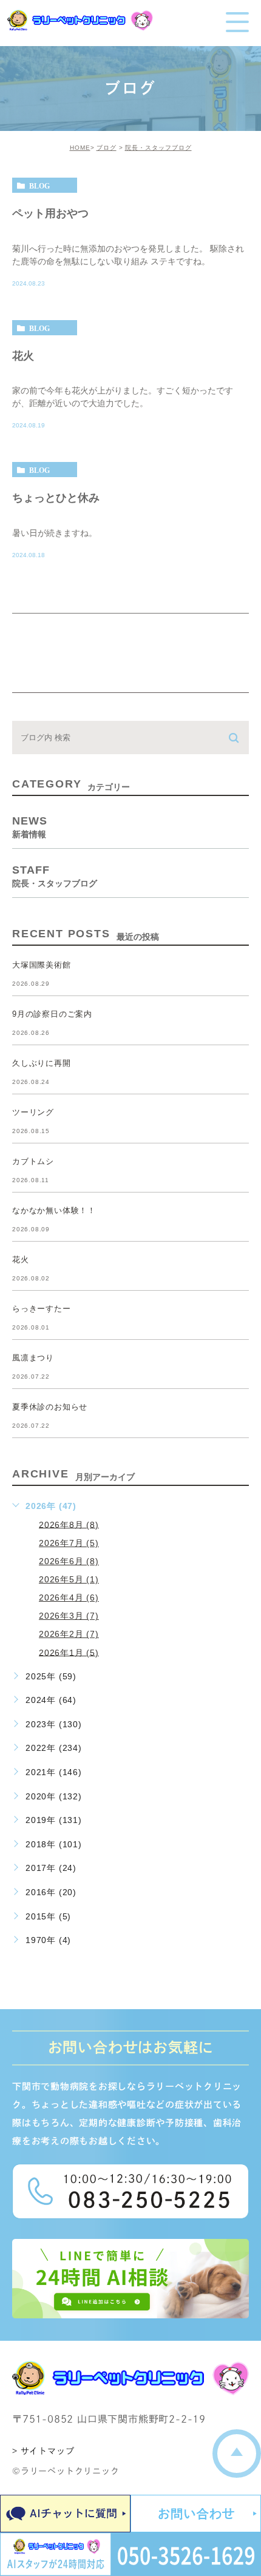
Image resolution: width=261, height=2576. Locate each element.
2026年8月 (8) (69, 1524)
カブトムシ (33, 1161)
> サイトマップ (43, 2451)
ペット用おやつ (50, 213)
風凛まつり (33, 1358)
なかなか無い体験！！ (54, 1210)
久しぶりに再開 (42, 1063)
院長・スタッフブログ (158, 148)
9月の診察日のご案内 (52, 1014)
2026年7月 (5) (69, 1543)
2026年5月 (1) (69, 1579)
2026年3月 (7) (69, 1616)
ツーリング (33, 1112)
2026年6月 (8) (69, 1561)
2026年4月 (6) (69, 1597)
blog (39, 186)
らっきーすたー (42, 1309)
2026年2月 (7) (69, 1634)
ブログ (107, 148)
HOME (80, 148)
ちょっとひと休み (56, 498)
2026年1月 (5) (69, 1652)
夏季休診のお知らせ (50, 1407)
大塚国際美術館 (42, 965)
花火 (23, 355)
